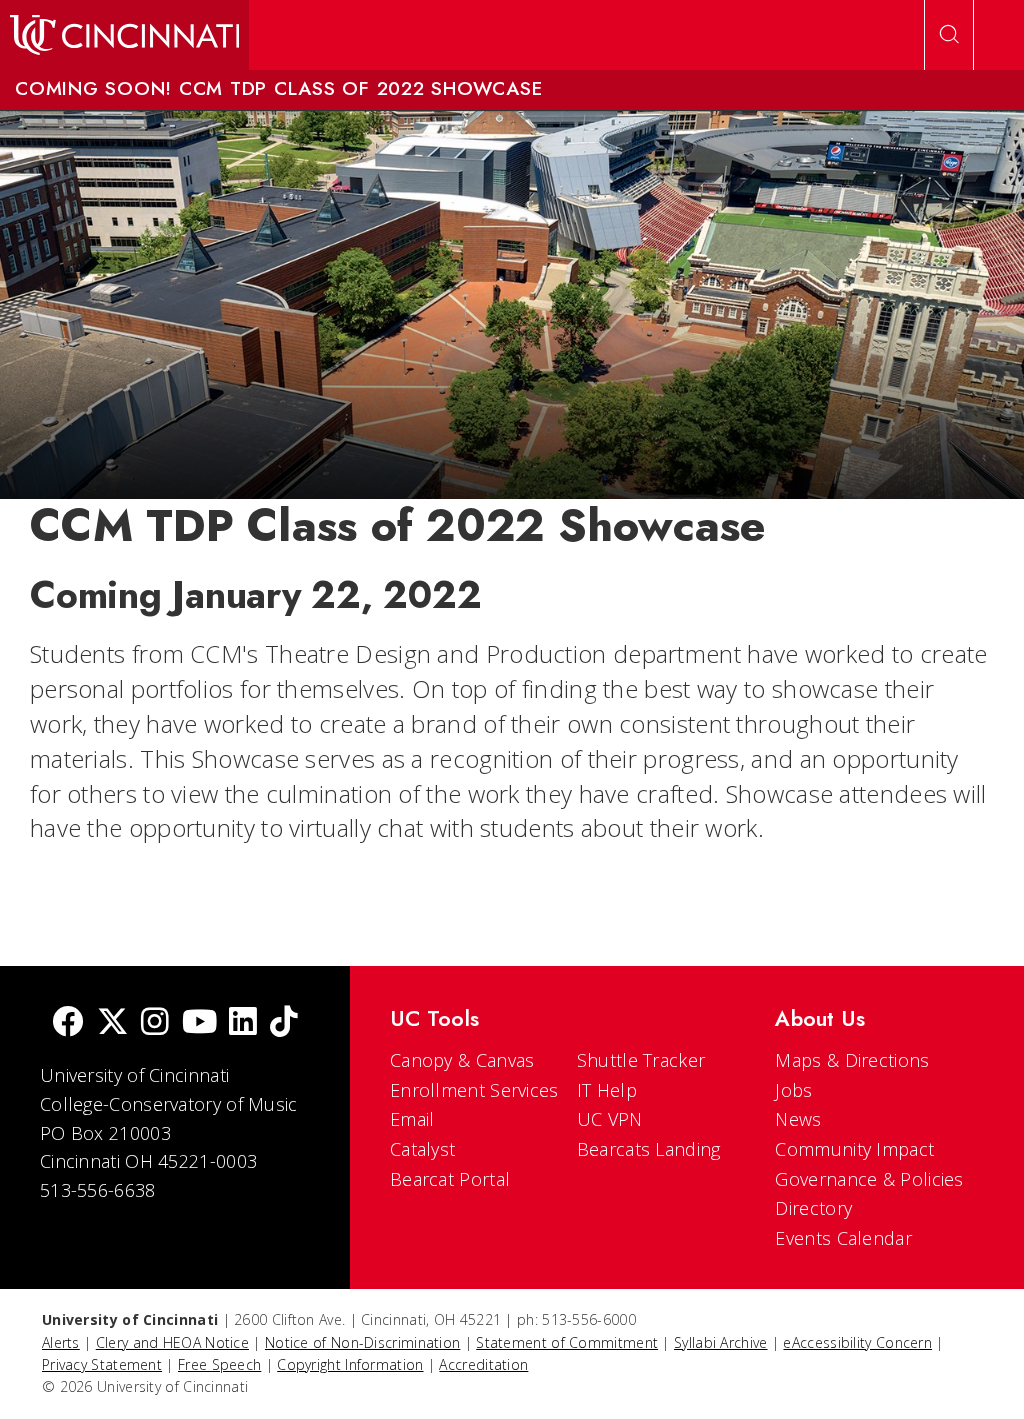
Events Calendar (843, 1238)
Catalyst (422, 1149)
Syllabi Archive (721, 1342)
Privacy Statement (102, 1364)
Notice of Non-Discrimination (362, 1342)
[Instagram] (155, 1023)
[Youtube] (199, 1023)
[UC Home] (124, 35)
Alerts (61, 1342)
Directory (813, 1208)
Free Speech (219, 1364)
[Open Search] (949, 35)
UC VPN (610, 1119)
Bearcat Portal (450, 1179)
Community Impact (854, 1149)
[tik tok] (284, 1023)
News (798, 1119)
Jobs (793, 1090)
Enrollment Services (474, 1090)
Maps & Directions (852, 1060)
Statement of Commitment (567, 1342)
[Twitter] (113, 1023)
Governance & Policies (869, 1179)
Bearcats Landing (649, 1149)
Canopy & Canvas (462, 1060)
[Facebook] (68, 1023)
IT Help (607, 1090)
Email (412, 1119)
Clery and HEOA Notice (172, 1342)
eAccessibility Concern (857, 1342)
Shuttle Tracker (641, 1060)
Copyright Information (350, 1364)
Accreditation (483, 1364)
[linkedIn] (243, 1023)
